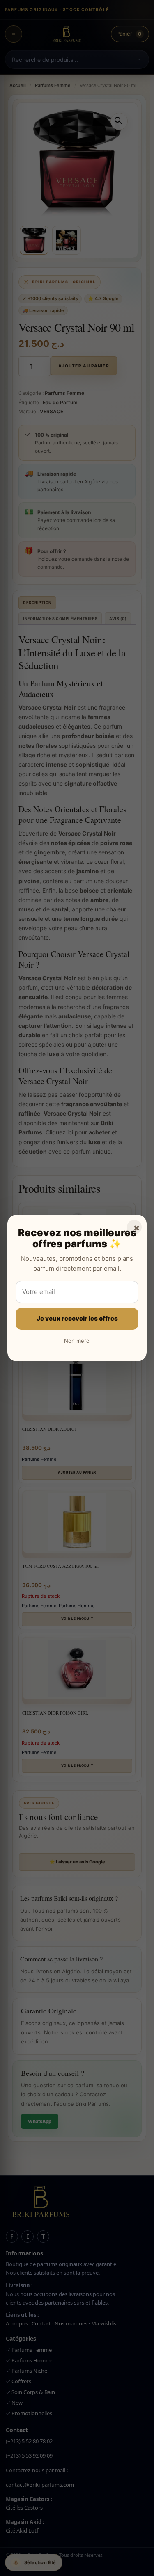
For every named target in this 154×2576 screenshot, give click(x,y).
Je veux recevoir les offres (77, 1318)
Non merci (77, 1341)
